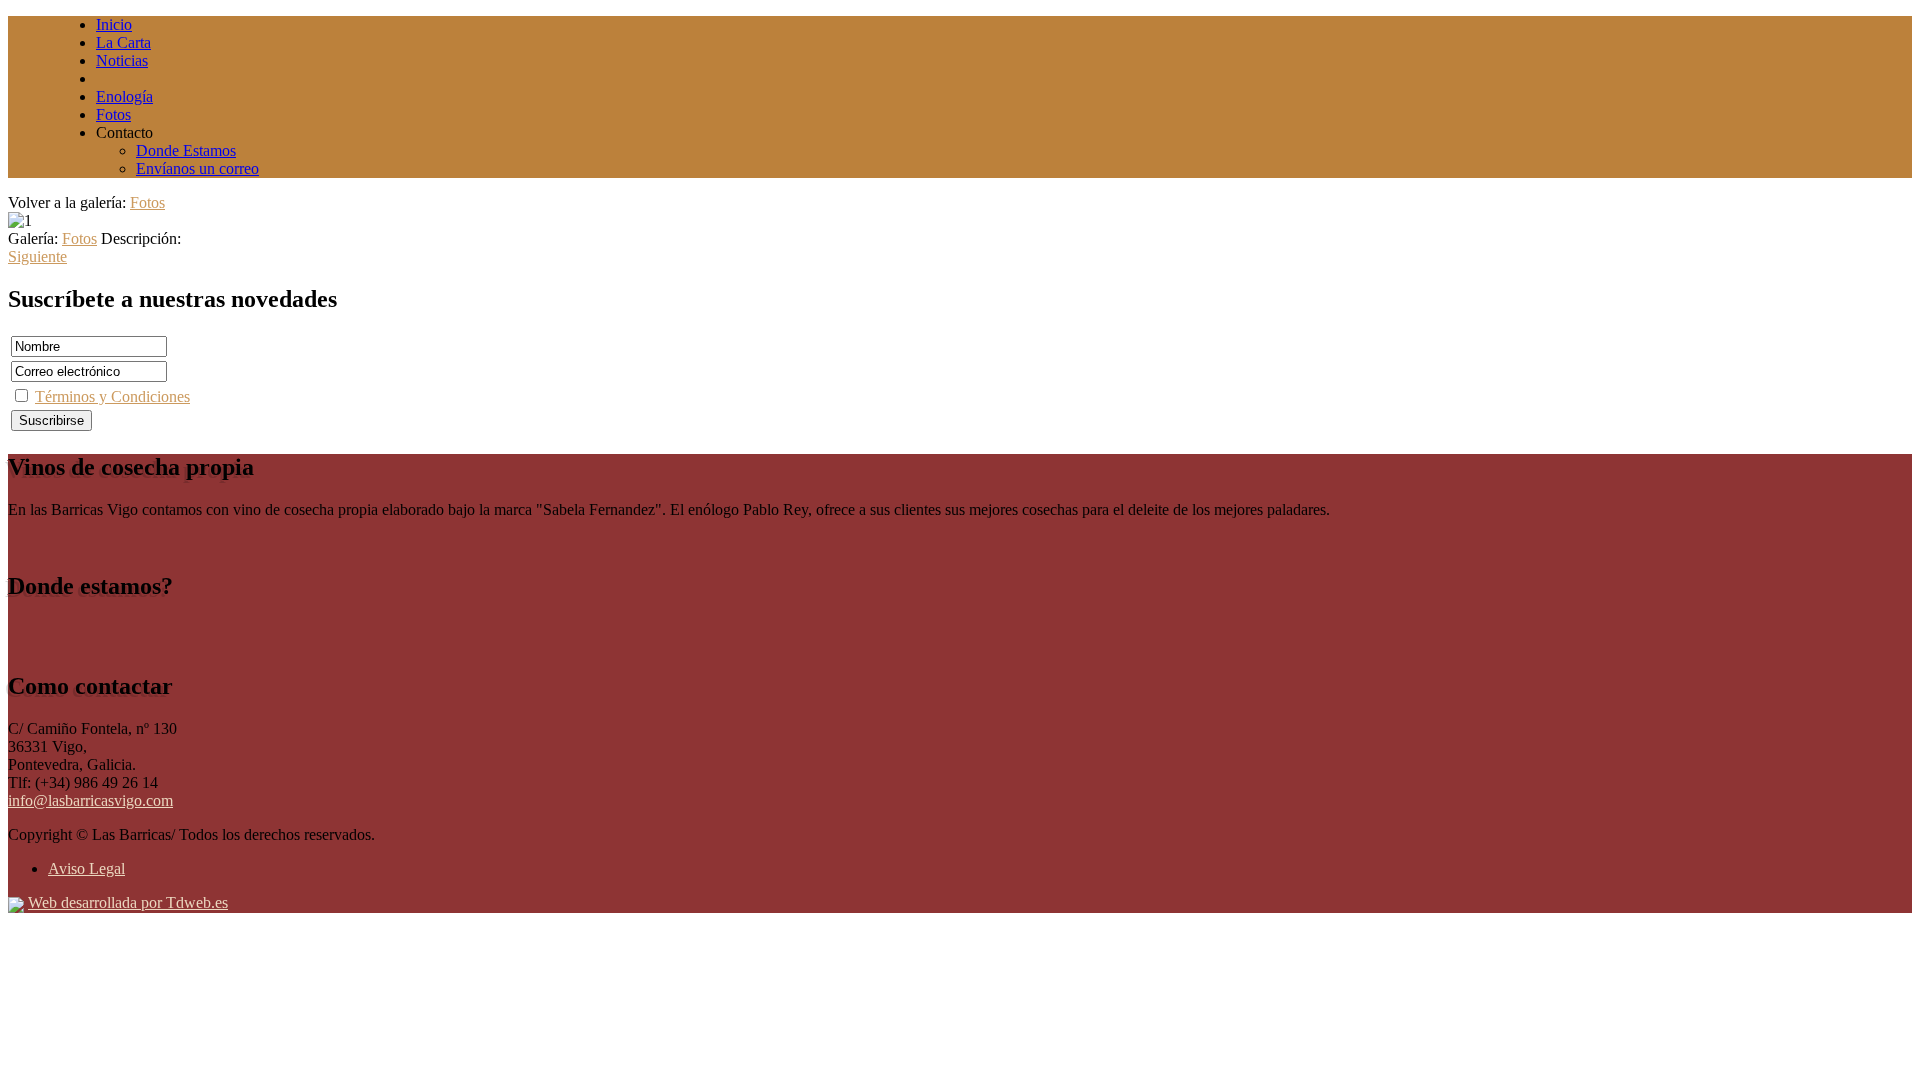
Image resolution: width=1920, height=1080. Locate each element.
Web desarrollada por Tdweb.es (128, 902)
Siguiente (37, 256)
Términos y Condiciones (112, 396)
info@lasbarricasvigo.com (90, 800)
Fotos (147, 202)
